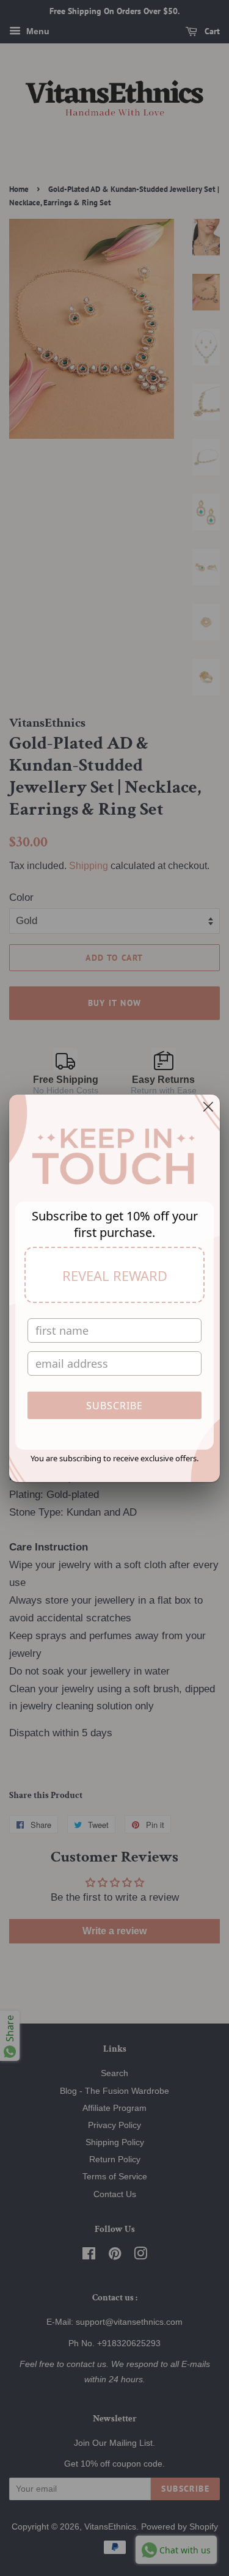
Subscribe (114, 1406)
